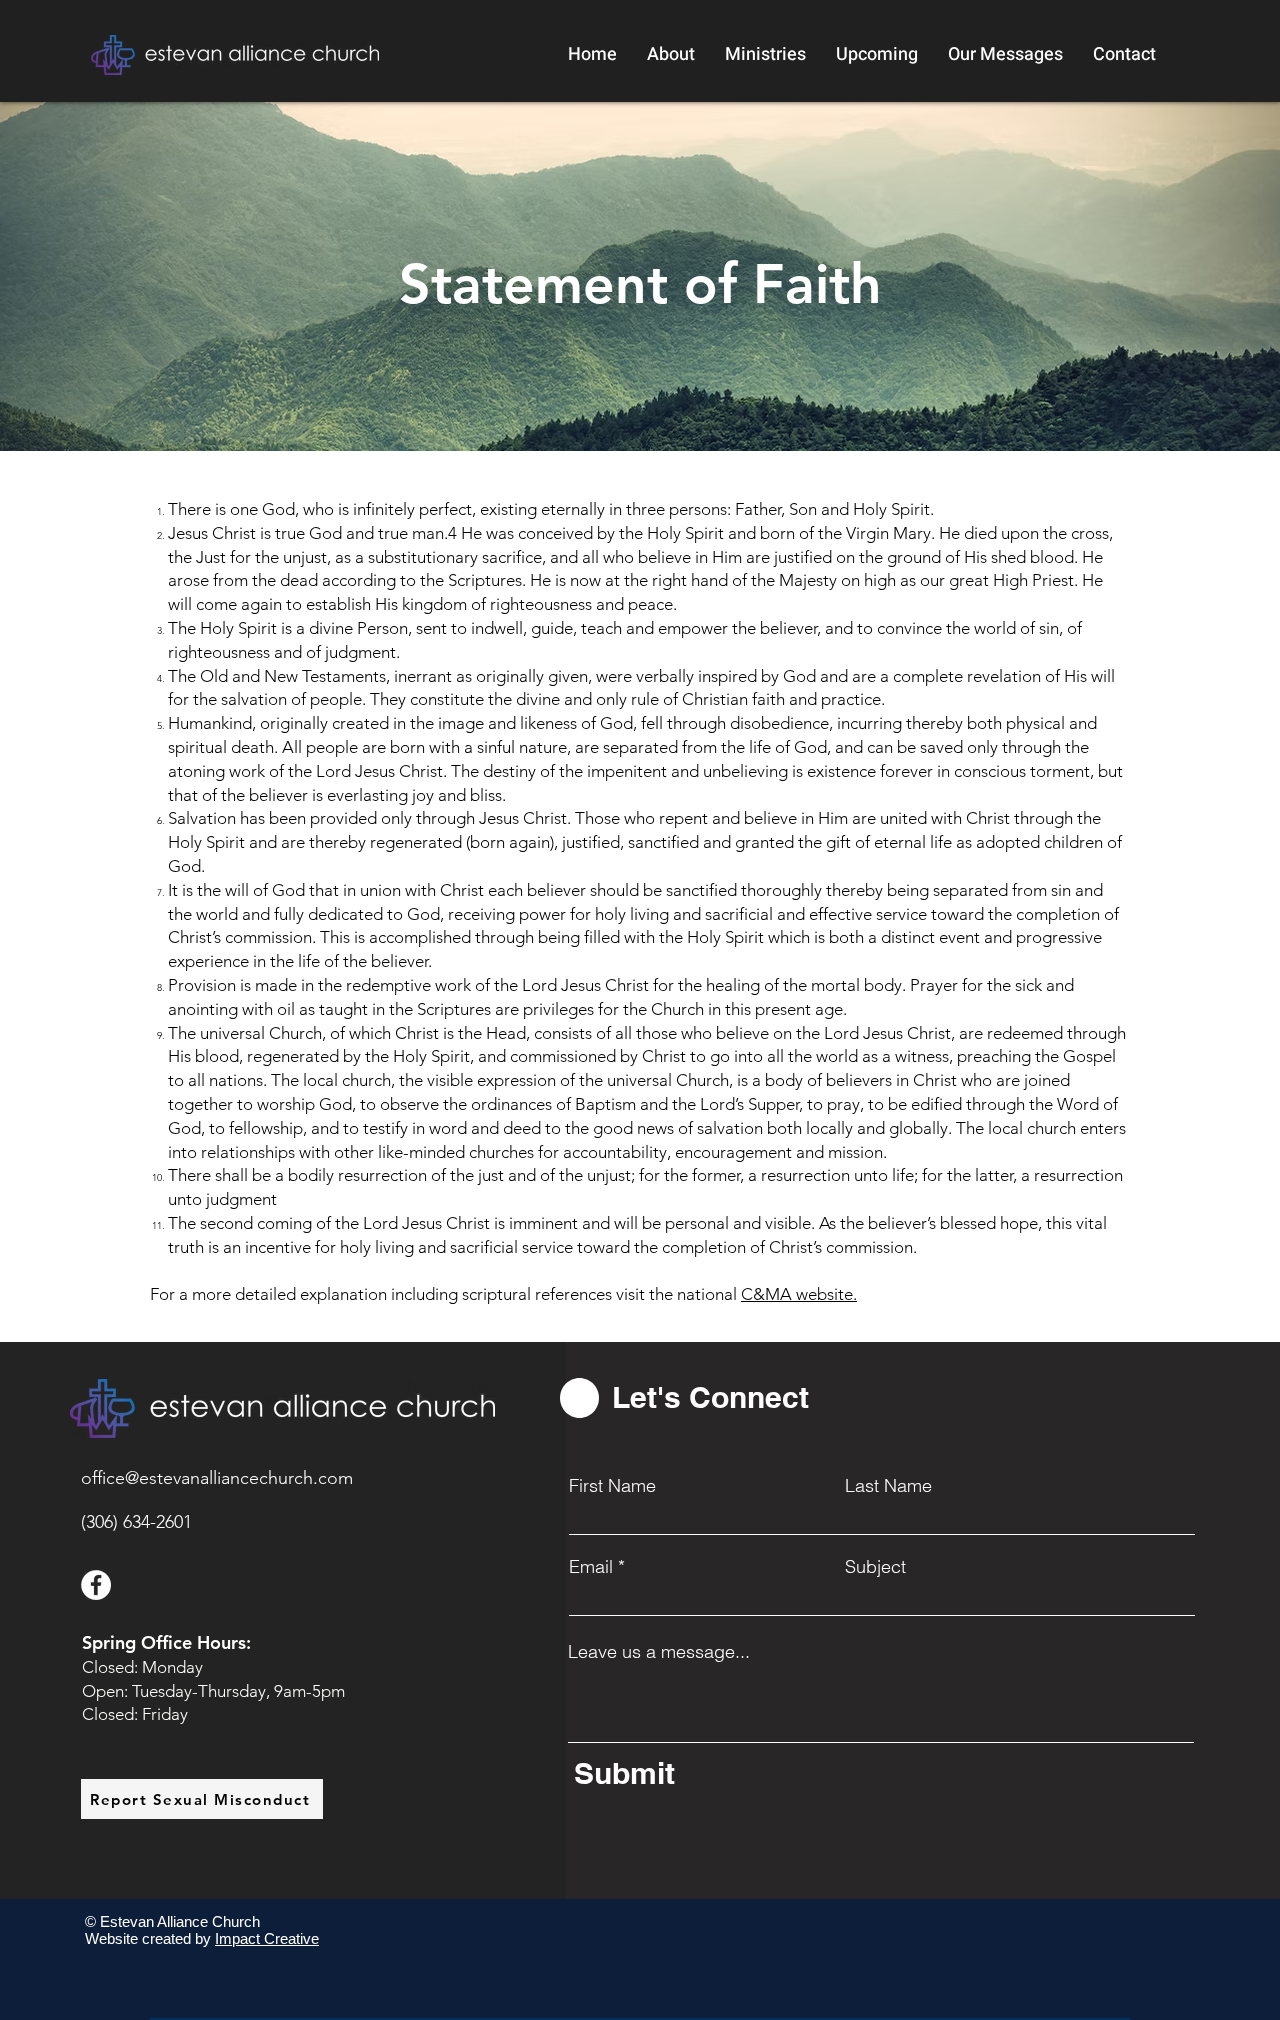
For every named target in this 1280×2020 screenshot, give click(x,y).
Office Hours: (196, 1642)
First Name (612, 1486)
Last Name (888, 1486)
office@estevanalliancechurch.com (217, 1478)
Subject (875, 1567)
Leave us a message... (659, 1652)
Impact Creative (267, 1938)
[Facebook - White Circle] (96, 1585)
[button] (671, 55)
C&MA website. (799, 1294)
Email (591, 1567)
